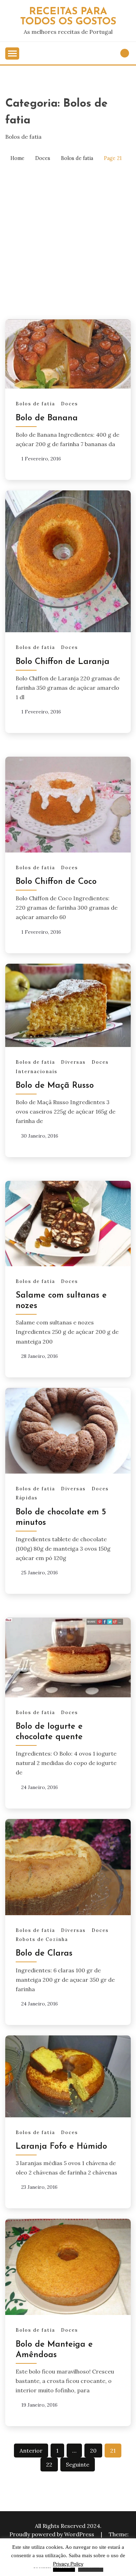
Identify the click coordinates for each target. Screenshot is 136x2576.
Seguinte (78, 2464)
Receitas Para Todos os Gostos (68, 17)
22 (49, 2464)
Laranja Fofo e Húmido (61, 2147)
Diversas (73, 1062)
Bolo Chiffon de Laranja (63, 662)
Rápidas (27, 1498)
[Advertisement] (68, 241)
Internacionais (37, 1072)
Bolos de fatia (35, 404)
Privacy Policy (68, 2564)
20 (93, 2451)
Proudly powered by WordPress (52, 2534)
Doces (70, 404)
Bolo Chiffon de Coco (56, 882)
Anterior (31, 2451)
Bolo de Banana (47, 418)
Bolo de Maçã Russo (55, 1086)
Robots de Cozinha (42, 1939)
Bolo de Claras (44, 1954)
